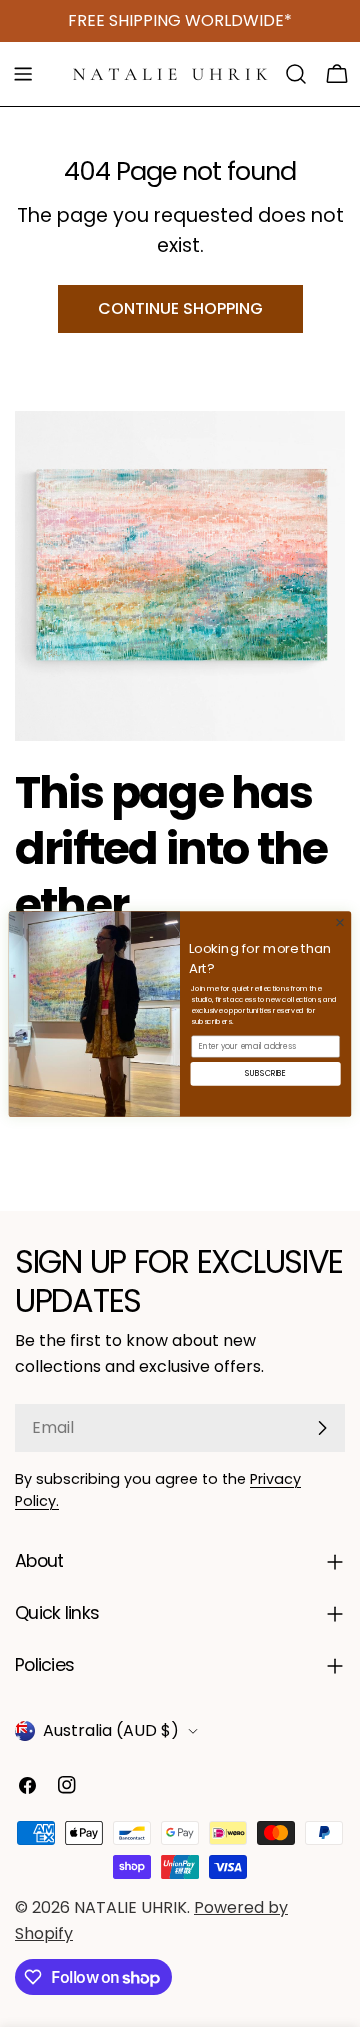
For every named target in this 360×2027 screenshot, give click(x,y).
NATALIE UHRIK (130, 1907)
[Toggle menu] (23, 74)
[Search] (296, 74)
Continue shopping (180, 308)
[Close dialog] (339, 921)
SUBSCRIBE (265, 1072)
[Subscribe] (322, 1428)
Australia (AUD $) (111, 1730)
